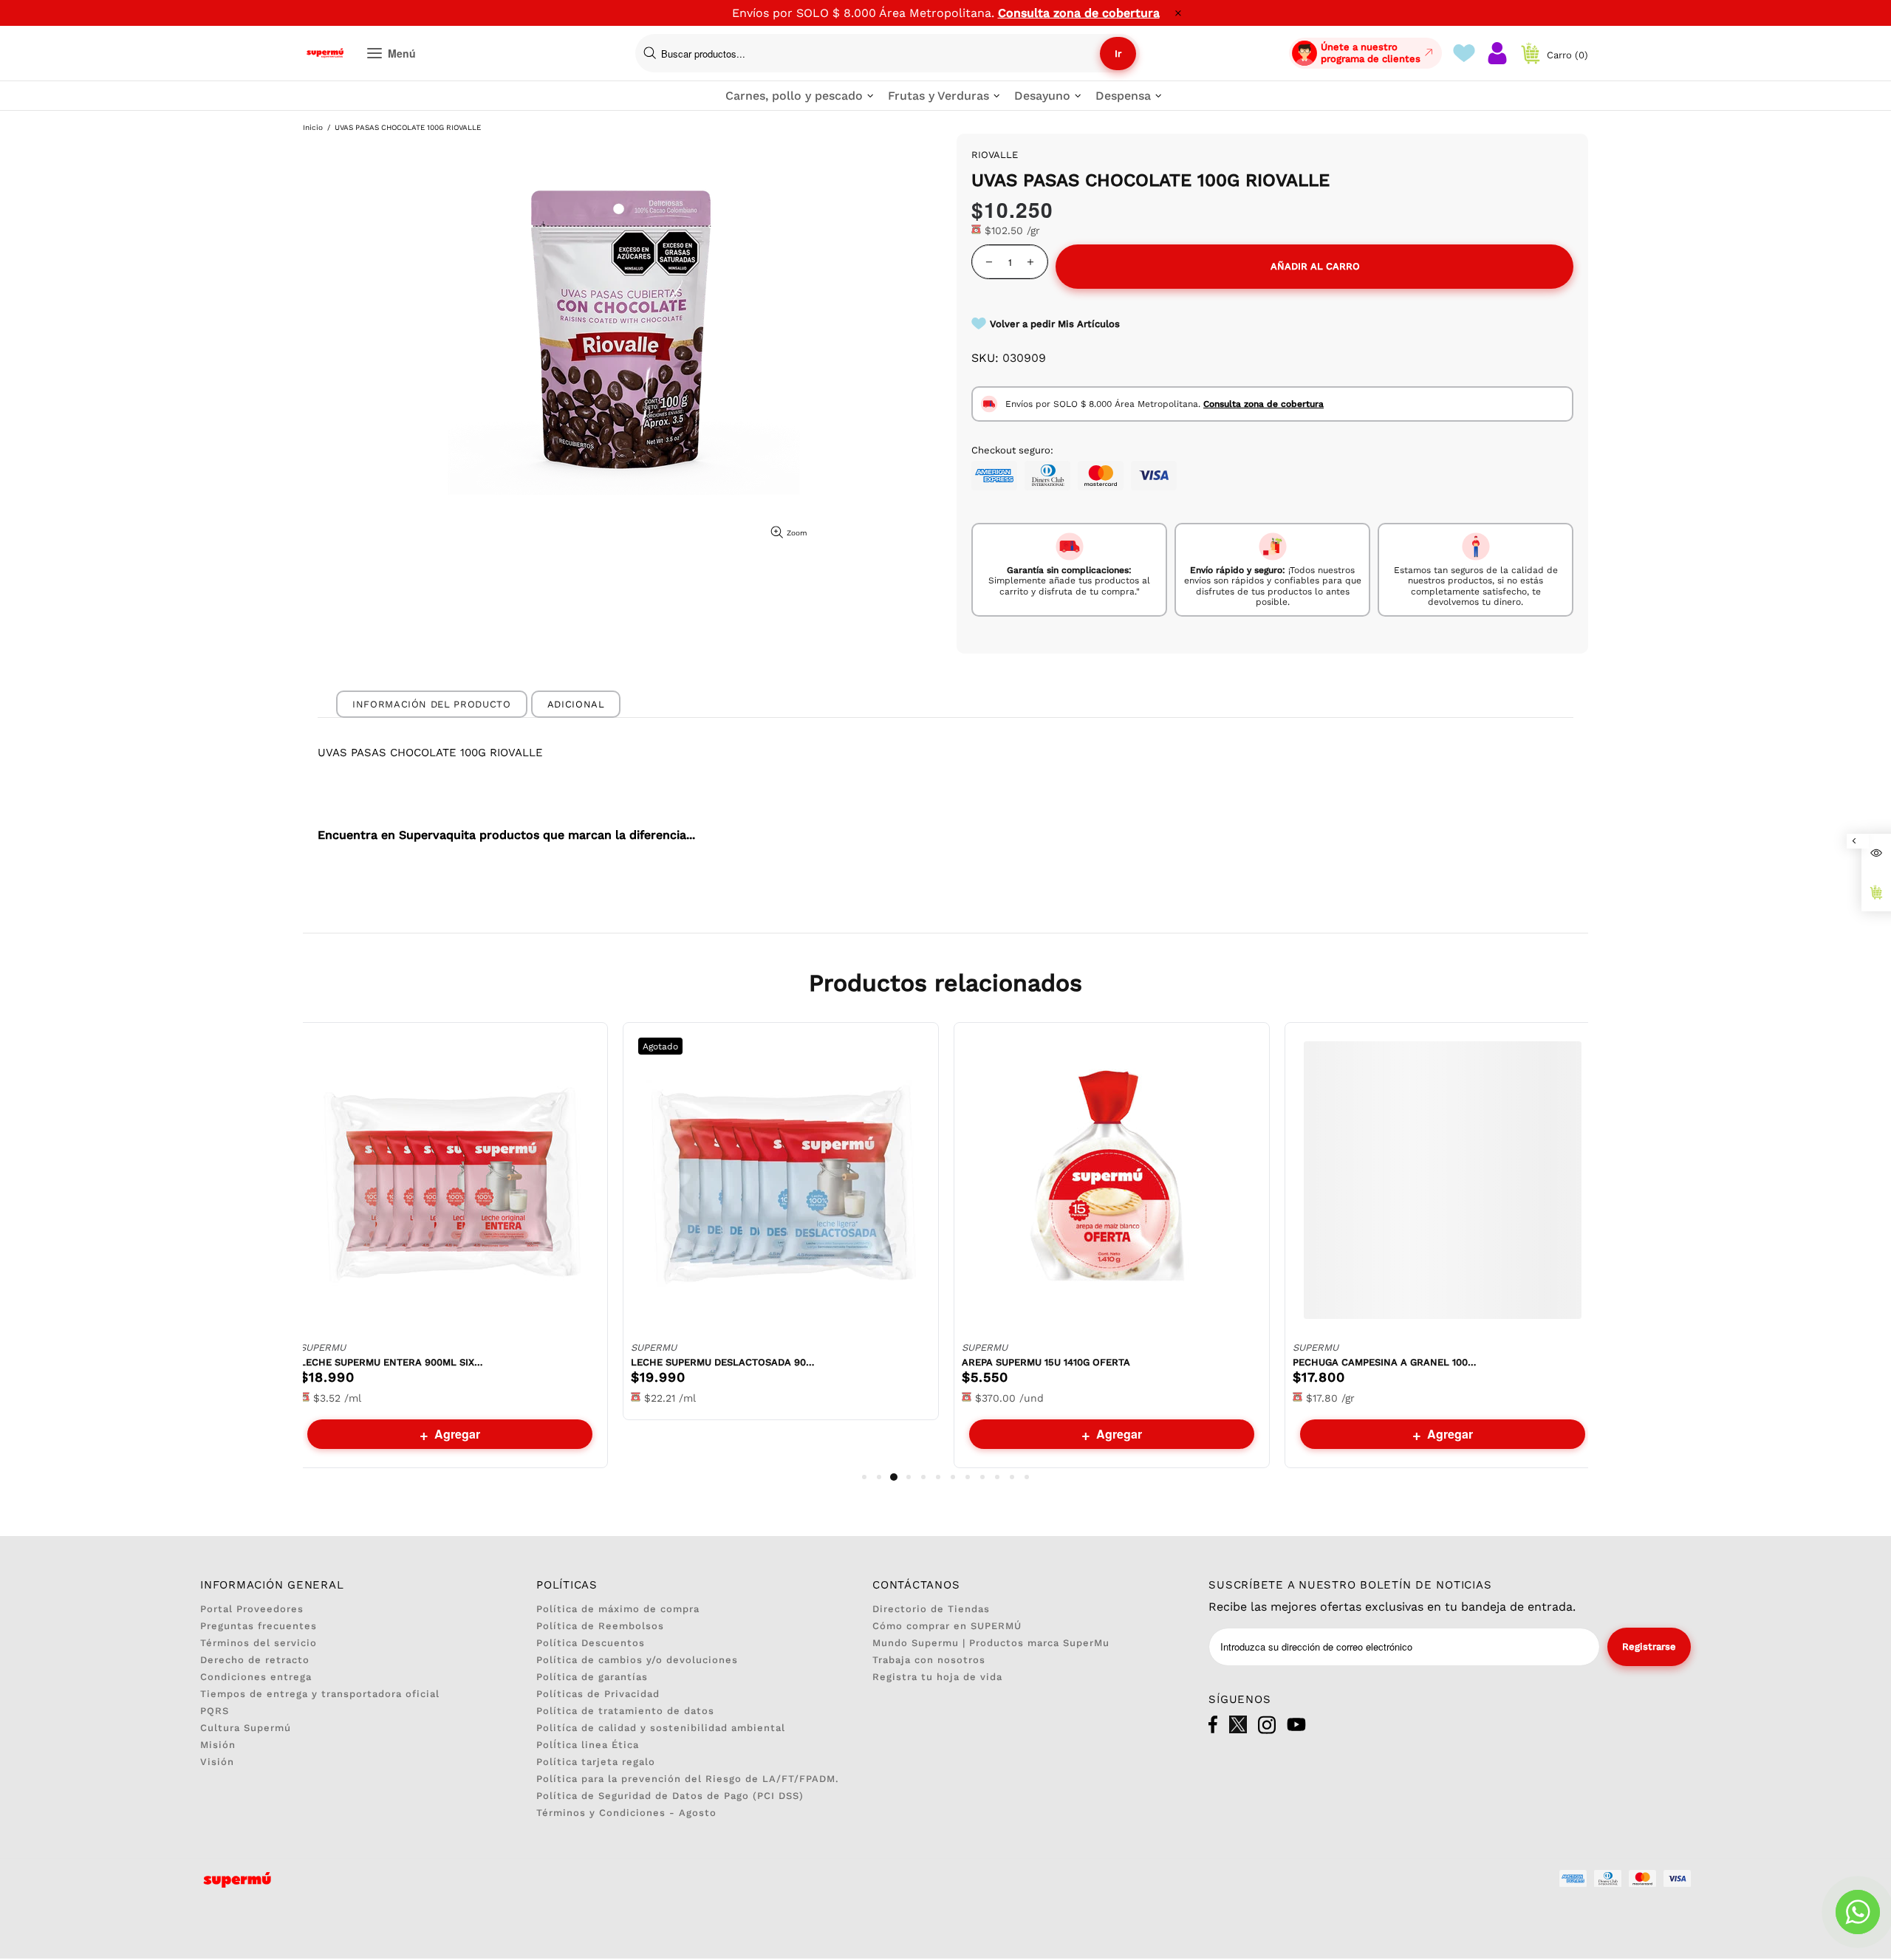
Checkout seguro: (1012, 450)
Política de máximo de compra (618, 1609)
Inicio (313, 127)
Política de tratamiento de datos (625, 1711)
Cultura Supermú (246, 1728)
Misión (218, 1745)
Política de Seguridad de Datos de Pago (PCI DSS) (670, 1796)
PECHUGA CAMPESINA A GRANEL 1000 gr (1385, 1362)
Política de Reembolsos (600, 1626)
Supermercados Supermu (325, 53)
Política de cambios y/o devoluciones (637, 1660)
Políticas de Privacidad (598, 1694)
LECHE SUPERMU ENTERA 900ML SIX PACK (392, 1362)
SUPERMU (323, 1347)
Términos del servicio (259, 1643)
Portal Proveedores (252, 1609)
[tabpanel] (450, 1245)
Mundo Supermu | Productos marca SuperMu (991, 1643)
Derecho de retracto (255, 1660)
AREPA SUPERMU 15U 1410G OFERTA (1046, 1362)
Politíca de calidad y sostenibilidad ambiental (661, 1728)
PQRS (215, 1711)
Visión (217, 1762)
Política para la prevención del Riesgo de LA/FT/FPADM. (688, 1779)
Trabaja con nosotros (929, 1660)
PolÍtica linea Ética (588, 1745)
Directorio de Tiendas (931, 1609)
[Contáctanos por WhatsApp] (1858, 1912)
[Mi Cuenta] (1497, 53)
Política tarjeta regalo (596, 1762)
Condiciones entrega (256, 1677)
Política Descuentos (591, 1643)
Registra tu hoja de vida (937, 1677)
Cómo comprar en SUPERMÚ (947, 1626)
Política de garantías (592, 1677)
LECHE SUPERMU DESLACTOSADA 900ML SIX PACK (723, 1362)
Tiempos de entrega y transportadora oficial (320, 1694)
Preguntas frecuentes (259, 1626)
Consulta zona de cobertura (1079, 13)
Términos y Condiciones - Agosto (626, 1813)
